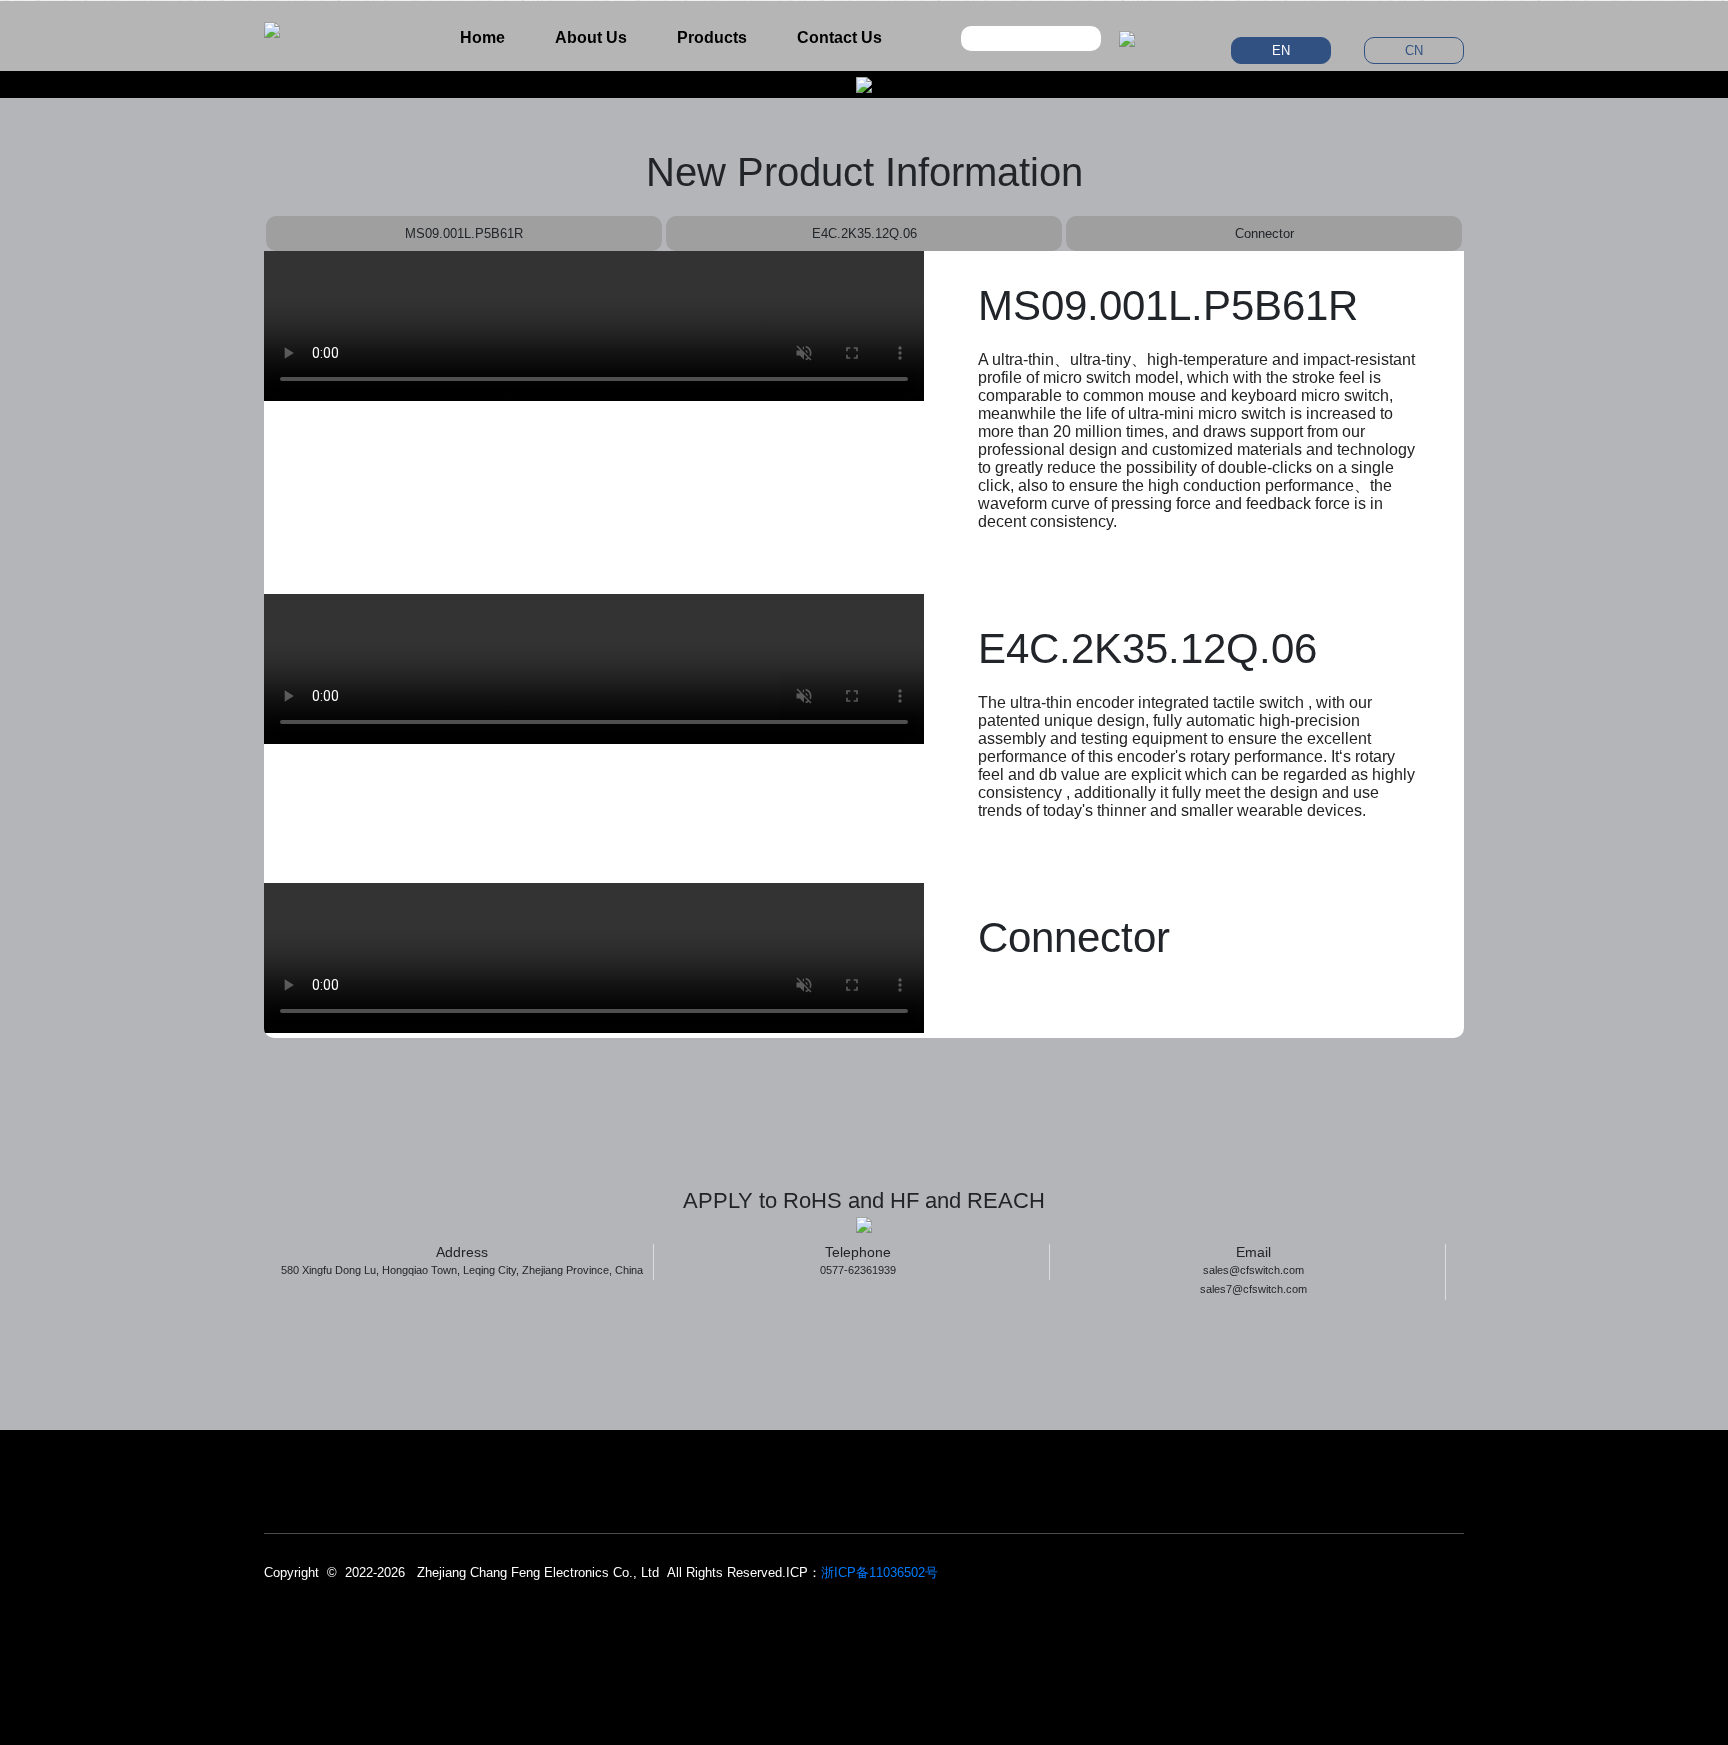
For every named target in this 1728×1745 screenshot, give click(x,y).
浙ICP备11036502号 (879, 1572)
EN (1281, 50)
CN (1414, 50)
